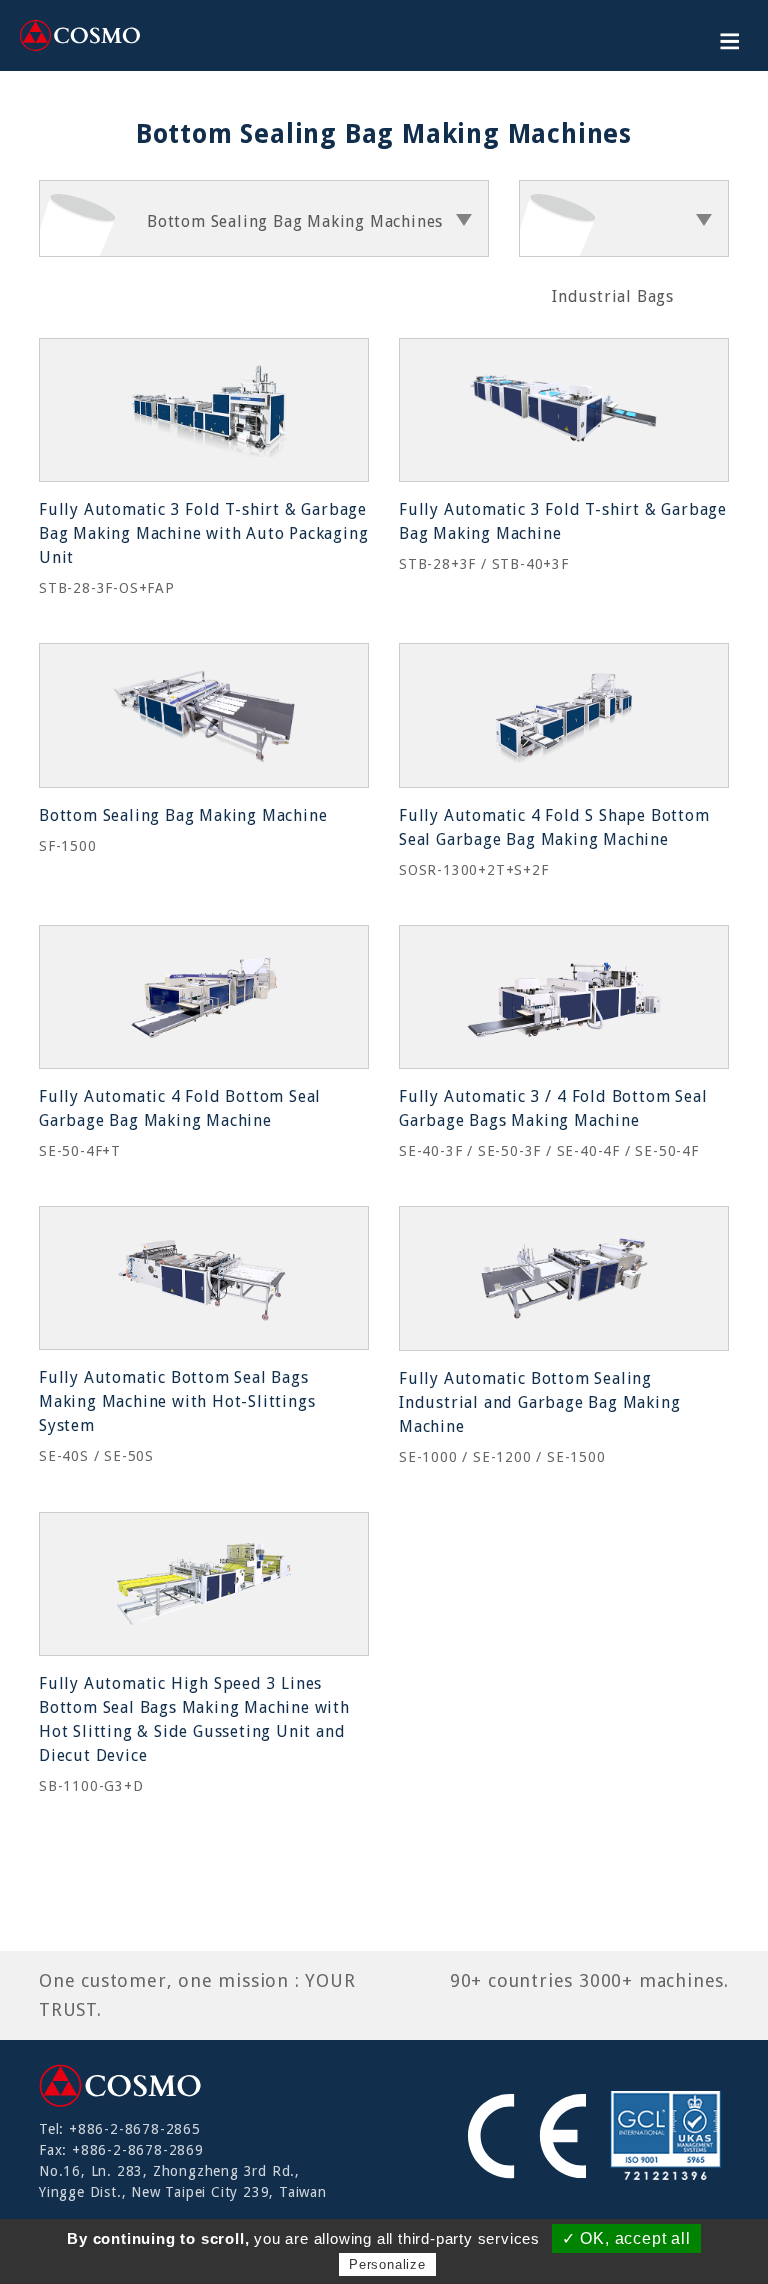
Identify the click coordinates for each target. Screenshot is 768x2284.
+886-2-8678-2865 (135, 2129)
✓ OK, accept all (626, 2238)
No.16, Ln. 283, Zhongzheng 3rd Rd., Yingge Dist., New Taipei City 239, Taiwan (183, 2181)
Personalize (387, 2264)
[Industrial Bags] (624, 218)
